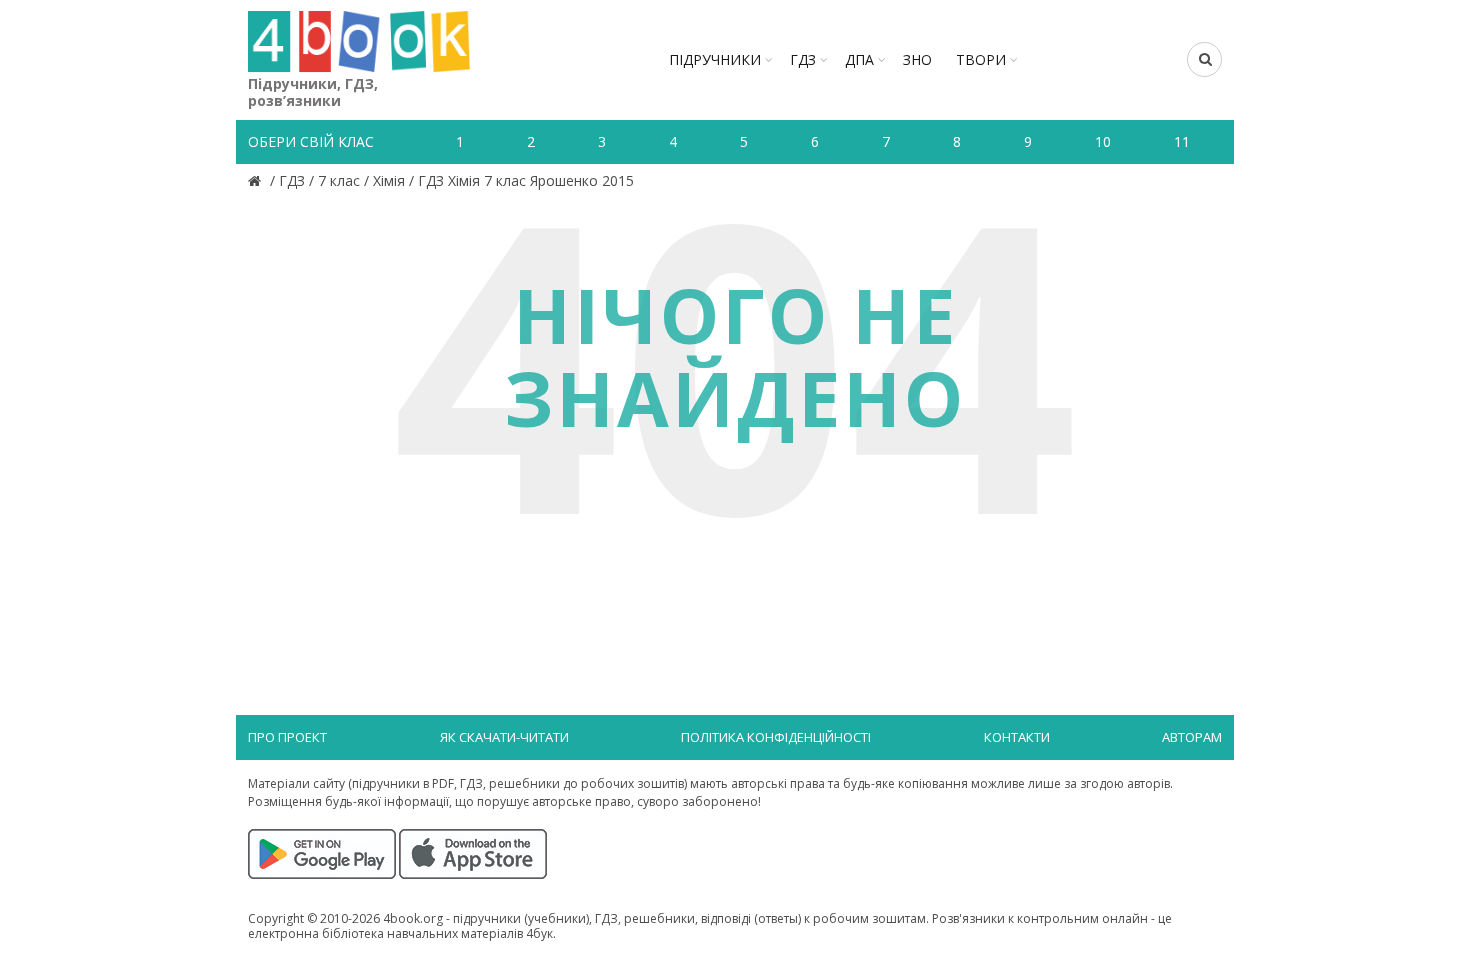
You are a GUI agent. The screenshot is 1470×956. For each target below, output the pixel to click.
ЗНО (917, 59)
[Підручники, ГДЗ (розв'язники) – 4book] (257, 180)
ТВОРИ (981, 59)
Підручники (715, 59)
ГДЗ (803, 59)
